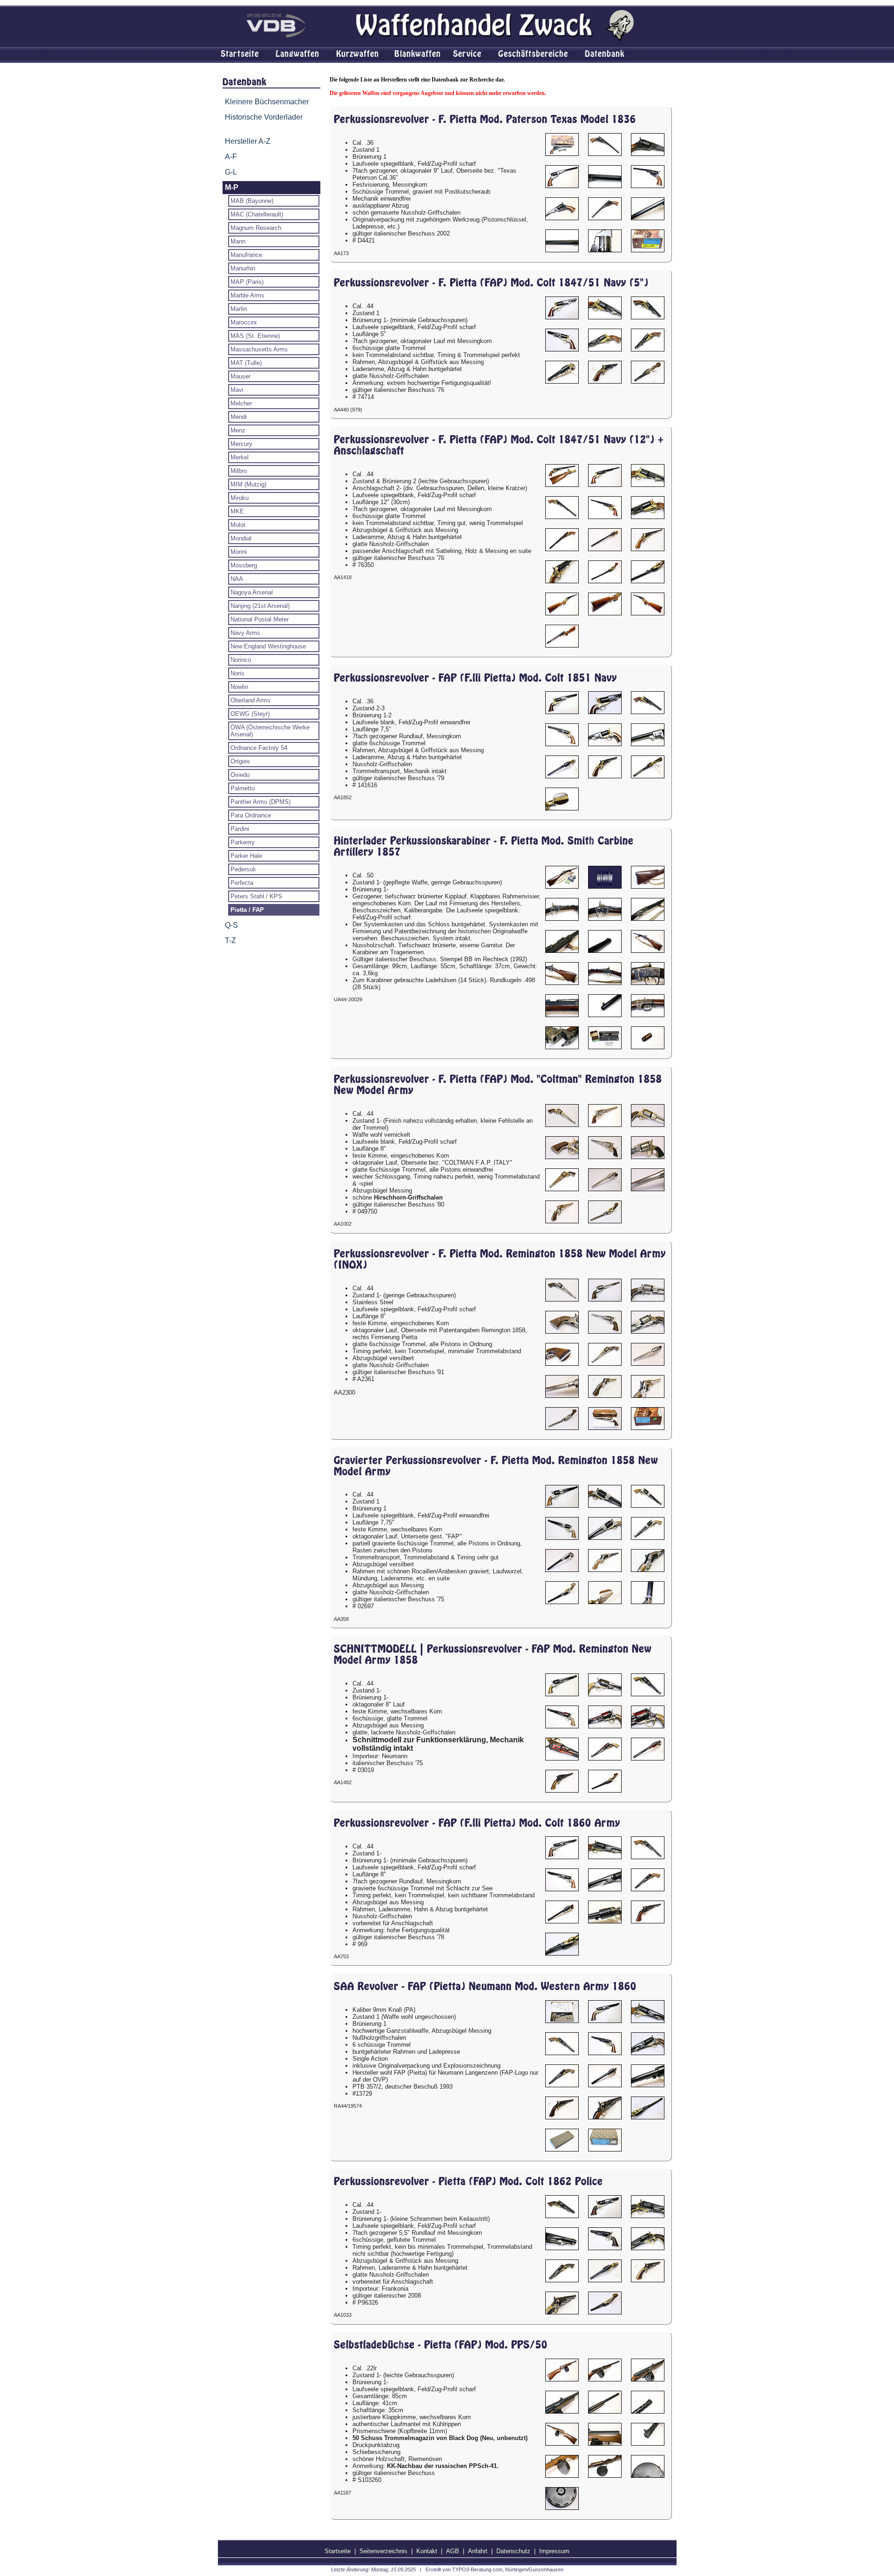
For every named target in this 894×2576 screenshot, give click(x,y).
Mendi (239, 417)
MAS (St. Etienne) (255, 336)
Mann (238, 241)
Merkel (240, 457)
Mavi (237, 390)
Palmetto (243, 788)
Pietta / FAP (247, 910)
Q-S (231, 925)
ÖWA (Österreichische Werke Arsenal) (270, 731)
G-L (231, 172)
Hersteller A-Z (248, 141)
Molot (238, 525)
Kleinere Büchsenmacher (267, 102)
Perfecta (242, 883)
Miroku (240, 498)
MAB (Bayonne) (252, 201)
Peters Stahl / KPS (256, 896)
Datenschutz (513, 2551)
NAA (237, 579)
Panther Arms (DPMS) (261, 802)
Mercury (241, 444)
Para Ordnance (251, 815)
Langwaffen (298, 54)
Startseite (240, 54)
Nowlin (239, 687)
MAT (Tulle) (246, 363)
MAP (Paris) (247, 282)
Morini (239, 552)
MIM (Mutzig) (248, 484)
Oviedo (240, 775)
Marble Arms (247, 295)
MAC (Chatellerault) (257, 214)
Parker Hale (246, 856)
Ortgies (240, 761)
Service (467, 54)
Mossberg (244, 565)
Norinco (241, 660)
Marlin (239, 309)
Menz (238, 430)
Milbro (239, 471)
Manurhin (243, 268)
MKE (237, 511)
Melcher (241, 403)
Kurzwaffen (358, 54)
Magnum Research (256, 228)
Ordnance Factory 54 (259, 748)
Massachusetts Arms (259, 349)
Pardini (240, 829)
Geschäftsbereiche (533, 54)
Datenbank (605, 54)
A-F (231, 157)
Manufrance (246, 255)
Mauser (240, 376)
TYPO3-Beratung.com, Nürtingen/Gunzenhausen (508, 2569)
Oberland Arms (251, 700)
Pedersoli (243, 869)
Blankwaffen (418, 54)
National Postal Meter (260, 619)
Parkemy (243, 842)
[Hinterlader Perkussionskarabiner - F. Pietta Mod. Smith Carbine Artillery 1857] (562, 877)
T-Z (230, 941)
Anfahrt (478, 2551)
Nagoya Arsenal (252, 592)
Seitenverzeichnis (383, 2551)
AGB (453, 2551)
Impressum (554, 2551)
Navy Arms (245, 633)
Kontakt (427, 2551)
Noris (237, 673)
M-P (232, 187)
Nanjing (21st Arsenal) (260, 606)
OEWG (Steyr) (250, 714)
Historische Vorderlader (264, 117)
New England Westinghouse (268, 646)
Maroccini (244, 322)
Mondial (241, 538)
